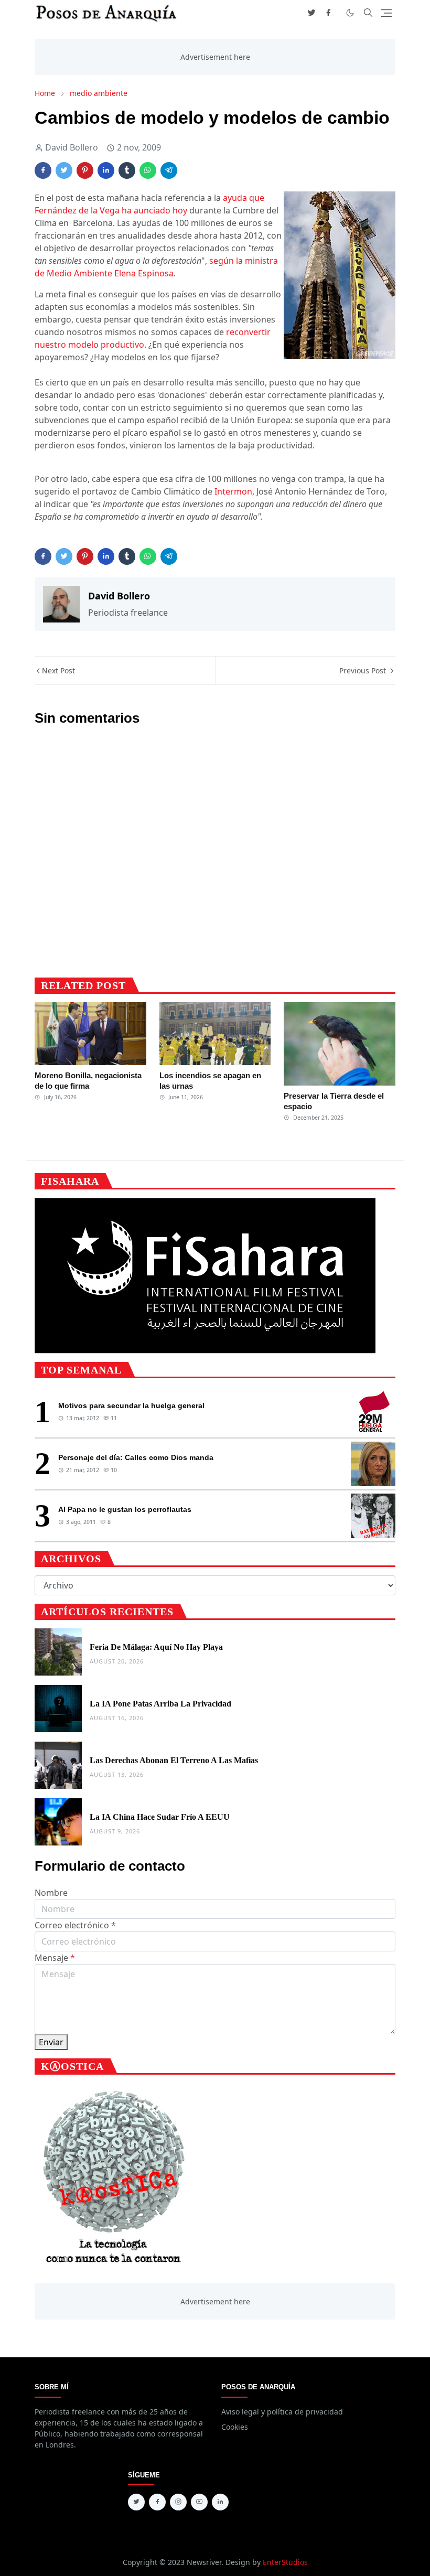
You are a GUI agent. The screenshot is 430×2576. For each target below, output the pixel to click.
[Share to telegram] (169, 170)
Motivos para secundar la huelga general (131, 1405)
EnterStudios (285, 2562)
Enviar (51, 2042)
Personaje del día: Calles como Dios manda (136, 1457)
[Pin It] (85, 170)
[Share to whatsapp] (148, 170)
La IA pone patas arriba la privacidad (160, 1704)
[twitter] (311, 13)
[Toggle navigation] (386, 13)
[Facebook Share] (43, 170)
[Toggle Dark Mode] (350, 13)
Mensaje (55, 1958)
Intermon (233, 491)
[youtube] (199, 2502)
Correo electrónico (75, 1925)
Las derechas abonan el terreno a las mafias (174, 1760)
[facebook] (328, 13)
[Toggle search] (368, 13)
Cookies (235, 2427)
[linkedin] (220, 2502)
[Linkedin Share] (106, 170)
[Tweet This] (64, 170)
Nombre (51, 1893)
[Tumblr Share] (127, 170)
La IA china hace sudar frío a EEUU (160, 1817)
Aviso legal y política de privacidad (282, 2412)
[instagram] (178, 2502)
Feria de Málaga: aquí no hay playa (156, 1647)
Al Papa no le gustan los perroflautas (125, 1509)
